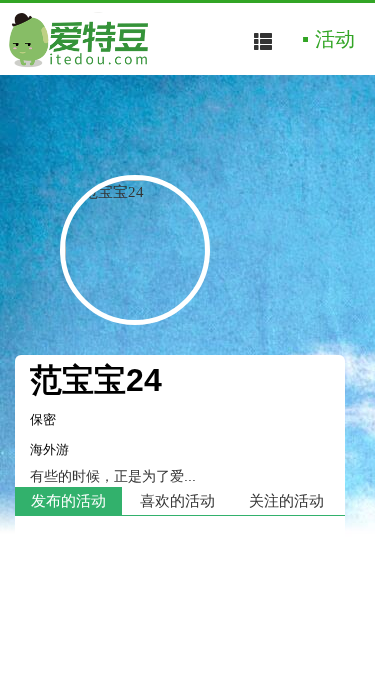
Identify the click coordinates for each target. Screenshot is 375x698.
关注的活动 (286, 501)
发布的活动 (68, 501)
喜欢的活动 (177, 501)
